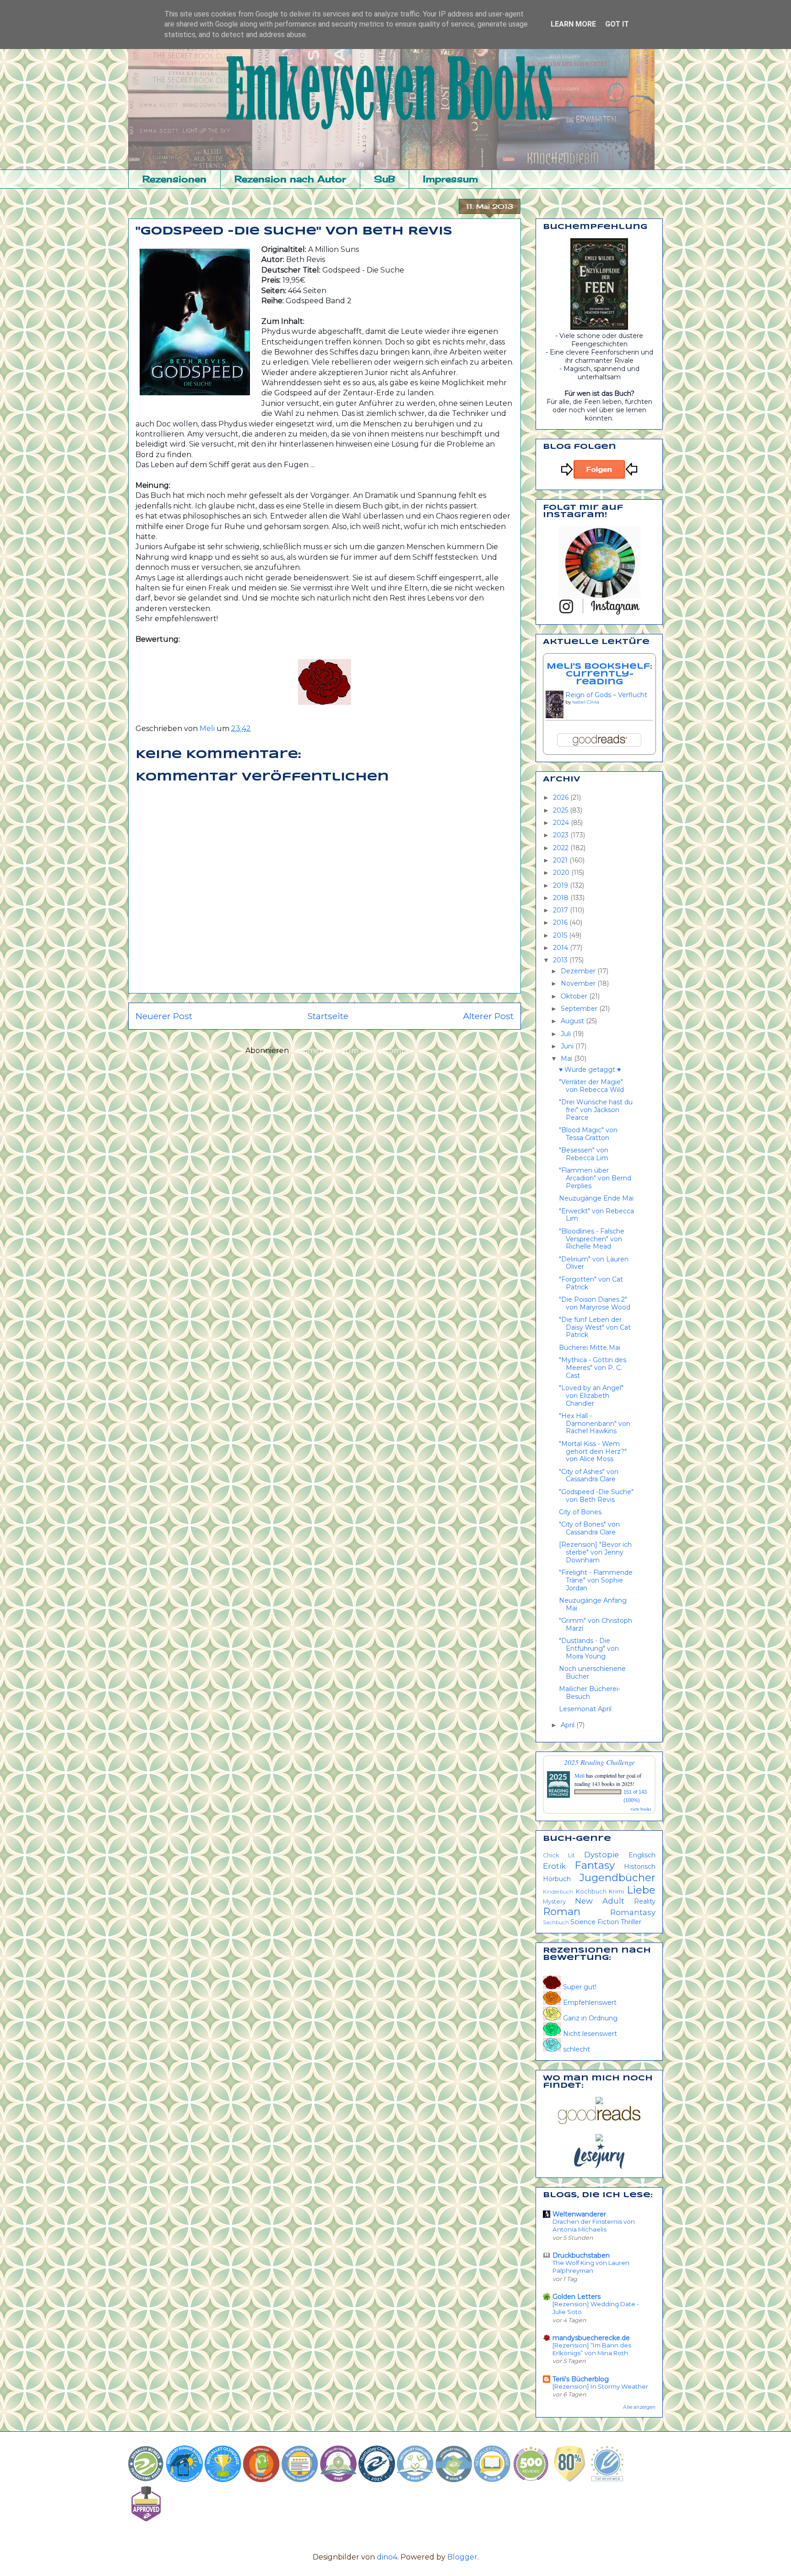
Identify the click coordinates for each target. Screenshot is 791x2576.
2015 (561, 935)
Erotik (554, 1866)
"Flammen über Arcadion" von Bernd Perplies (595, 1178)
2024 (562, 823)
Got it (617, 24)
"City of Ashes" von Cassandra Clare (589, 1476)
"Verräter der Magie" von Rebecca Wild (591, 1086)
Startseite (328, 1016)
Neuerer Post (164, 1016)
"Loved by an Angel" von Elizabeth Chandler (591, 1396)
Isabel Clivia (586, 702)
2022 (562, 848)
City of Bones (580, 1512)
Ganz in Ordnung (589, 2018)
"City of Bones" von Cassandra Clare (589, 1528)
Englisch (642, 1855)
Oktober (575, 996)
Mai (567, 1059)
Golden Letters (577, 2297)
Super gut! (579, 1987)
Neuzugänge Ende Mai (596, 1198)
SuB (385, 179)
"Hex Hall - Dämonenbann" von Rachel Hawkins (595, 1424)
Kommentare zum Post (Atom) (347, 1051)
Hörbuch (557, 1879)
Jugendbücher (618, 1877)
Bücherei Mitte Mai (590, 1348)
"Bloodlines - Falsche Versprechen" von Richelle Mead (592, 1239)
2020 (562, 873)
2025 (561, 810)
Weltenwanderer (579, 2214)
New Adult (600, 1901)
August (573, 1021)
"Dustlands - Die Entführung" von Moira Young (589, 1648)
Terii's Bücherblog (581, 2379)
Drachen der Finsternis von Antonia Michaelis (594, 2225)
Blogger (462, 2557)
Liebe (641, 1890)
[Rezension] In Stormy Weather (600, 2386)
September (580, 1009)
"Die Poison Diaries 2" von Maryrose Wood (595, 1303)
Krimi (616, 1891)
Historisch (640, 1867)
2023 (562, 835)
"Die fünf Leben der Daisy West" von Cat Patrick (595, 1327)
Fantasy (595, 1865)
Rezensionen (174, 179)
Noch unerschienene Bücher (592, 1673)
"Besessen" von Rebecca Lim (584, 1154)
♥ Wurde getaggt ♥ (590, 1070)
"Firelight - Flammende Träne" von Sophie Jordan (596, 1580)
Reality (645, 1901)
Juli (567, 1034)
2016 (561, 922)
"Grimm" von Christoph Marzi (596, 1624)
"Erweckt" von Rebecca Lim (596, 1215)
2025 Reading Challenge (599, 1762)
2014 (561, 948)
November (579, 983)
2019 (561, 885)
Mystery (554, 1902)
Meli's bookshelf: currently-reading (599, 674)
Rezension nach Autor (290, 179)
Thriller (631, 1922)
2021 (561, 860)
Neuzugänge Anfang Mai (593, 1604)
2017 (561, 910)
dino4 (387, 2557)
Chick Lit (559, 1855)
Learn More (573, 24)
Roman (562, 1911)
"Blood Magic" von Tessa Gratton (588, 1134)
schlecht (576, 2049)
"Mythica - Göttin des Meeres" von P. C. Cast (593, 1368)
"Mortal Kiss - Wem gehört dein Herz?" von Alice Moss (593, 1452)
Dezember (579, 971)
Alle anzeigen (639, 2407)
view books (641, 1809)
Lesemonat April (585, 1709)
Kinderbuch (558, 1892)
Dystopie (601, 1855)
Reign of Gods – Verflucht (606, 695)
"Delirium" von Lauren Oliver (594, 1263)
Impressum (450, 179)
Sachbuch (556, 1922)
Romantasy (633, 1912)
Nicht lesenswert (589, 2034)
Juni (568, 1046)
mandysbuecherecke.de (591, 2338)
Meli (580, 1775)
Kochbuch (591, 1891)
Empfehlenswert (589, 2003)
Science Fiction (595, 1922)
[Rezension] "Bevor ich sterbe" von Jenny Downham (595, 1552)
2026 (562, 797)
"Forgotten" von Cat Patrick (591, 1283)
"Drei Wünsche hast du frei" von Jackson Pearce (596, 1110)
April (569, 1725)
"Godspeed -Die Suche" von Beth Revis (596, 1496)
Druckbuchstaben (581, 2255)
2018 (562, 898)
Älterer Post (488, 1016)
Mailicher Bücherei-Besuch (590, 1693)
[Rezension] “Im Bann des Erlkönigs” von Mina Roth (592, 2349)
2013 (561, 960)
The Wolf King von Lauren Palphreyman (591, 2267)
